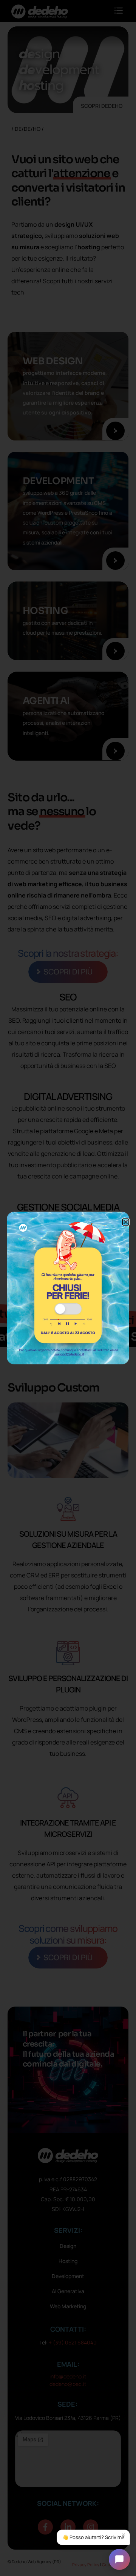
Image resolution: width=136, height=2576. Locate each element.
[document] (68, 1288)
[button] (126, 1222)
